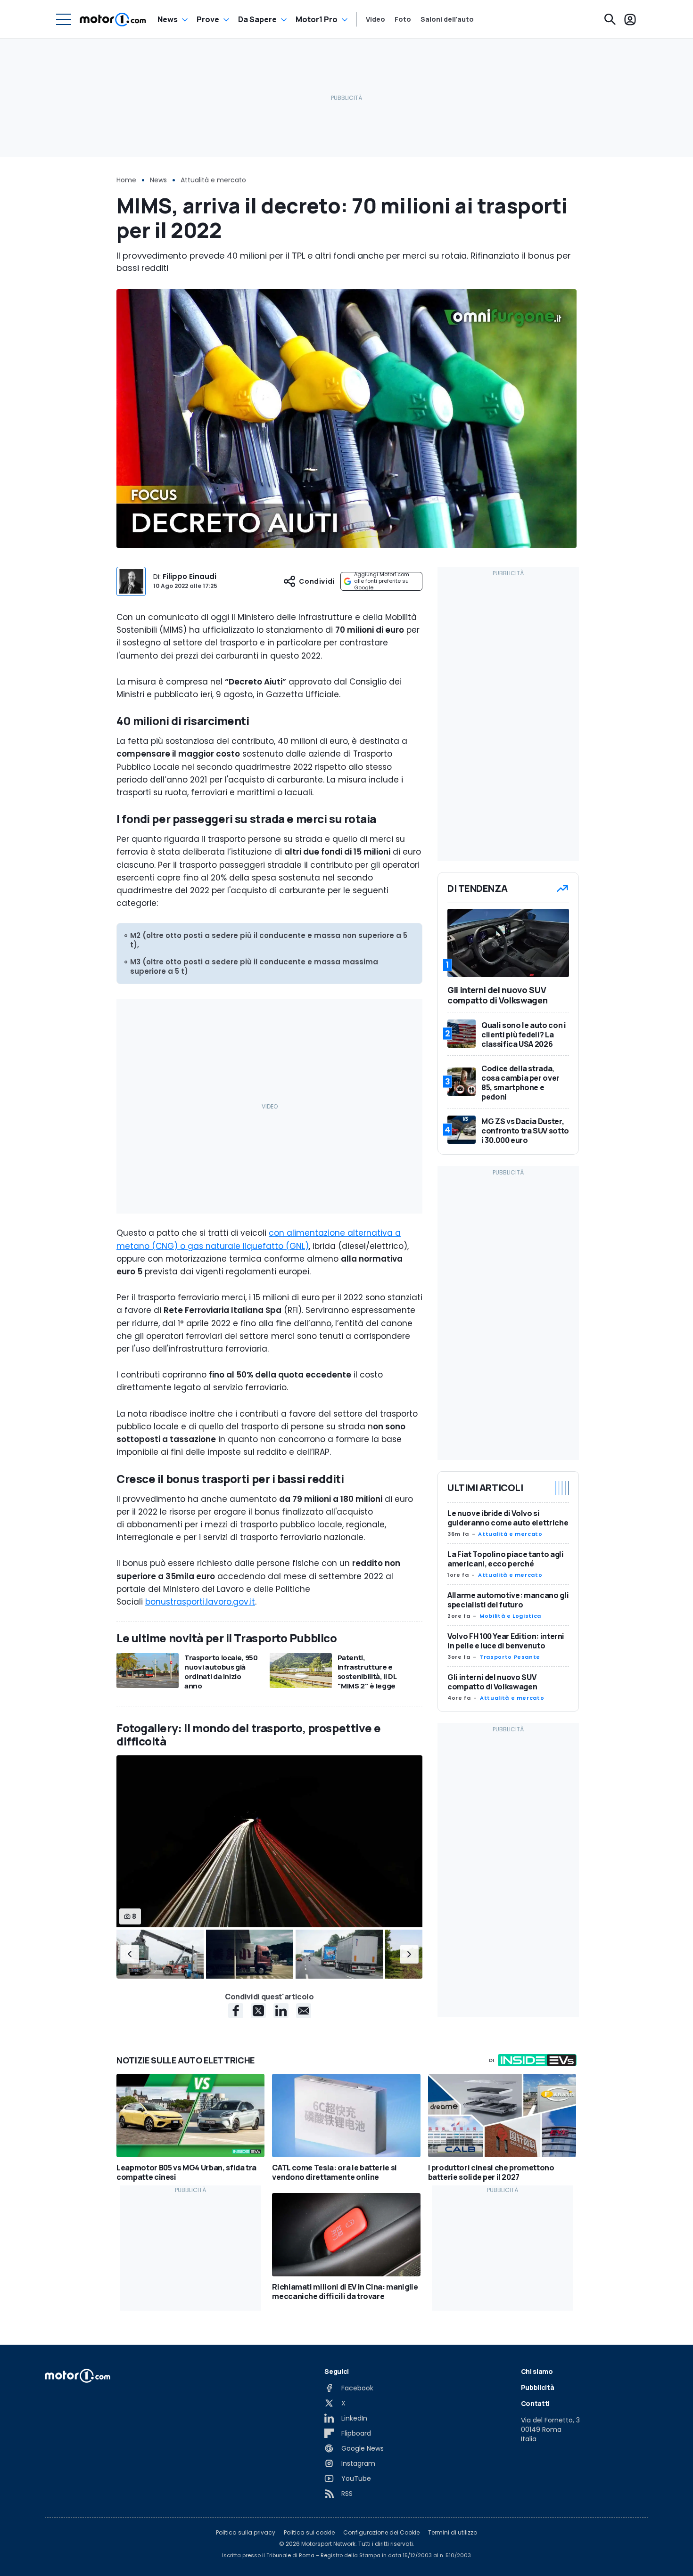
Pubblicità (538, 2387)
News (168, 19)
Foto (403, 19)
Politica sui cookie (309, 2533)
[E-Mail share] (304, 2011)
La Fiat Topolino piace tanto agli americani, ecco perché (505, 1559)
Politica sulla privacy (246, 2533)
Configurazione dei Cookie (381, 2533)
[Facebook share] (236, 2011)
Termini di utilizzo (453, 2533)
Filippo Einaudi (190, 576)
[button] (130, 1954)
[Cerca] (610, 19)
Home (126, 180)
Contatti (535, 2403)
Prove (208, 19)
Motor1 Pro (317, 19)
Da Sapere (257, 19)
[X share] (258, 2011)
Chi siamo (537, 2371)
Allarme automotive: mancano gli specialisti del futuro (508, 1600)
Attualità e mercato (213, 180)
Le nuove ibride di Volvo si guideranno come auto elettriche (508, 1518)
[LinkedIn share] (281, 2011)
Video (375, 19)
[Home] (113, 19)
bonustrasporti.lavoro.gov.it (200, 1602)
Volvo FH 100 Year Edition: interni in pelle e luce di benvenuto (506, 1641)
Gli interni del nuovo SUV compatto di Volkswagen (492, 1682)
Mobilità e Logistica (510, 1616)
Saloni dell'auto (447, 19)
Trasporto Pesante (510, 1657)
